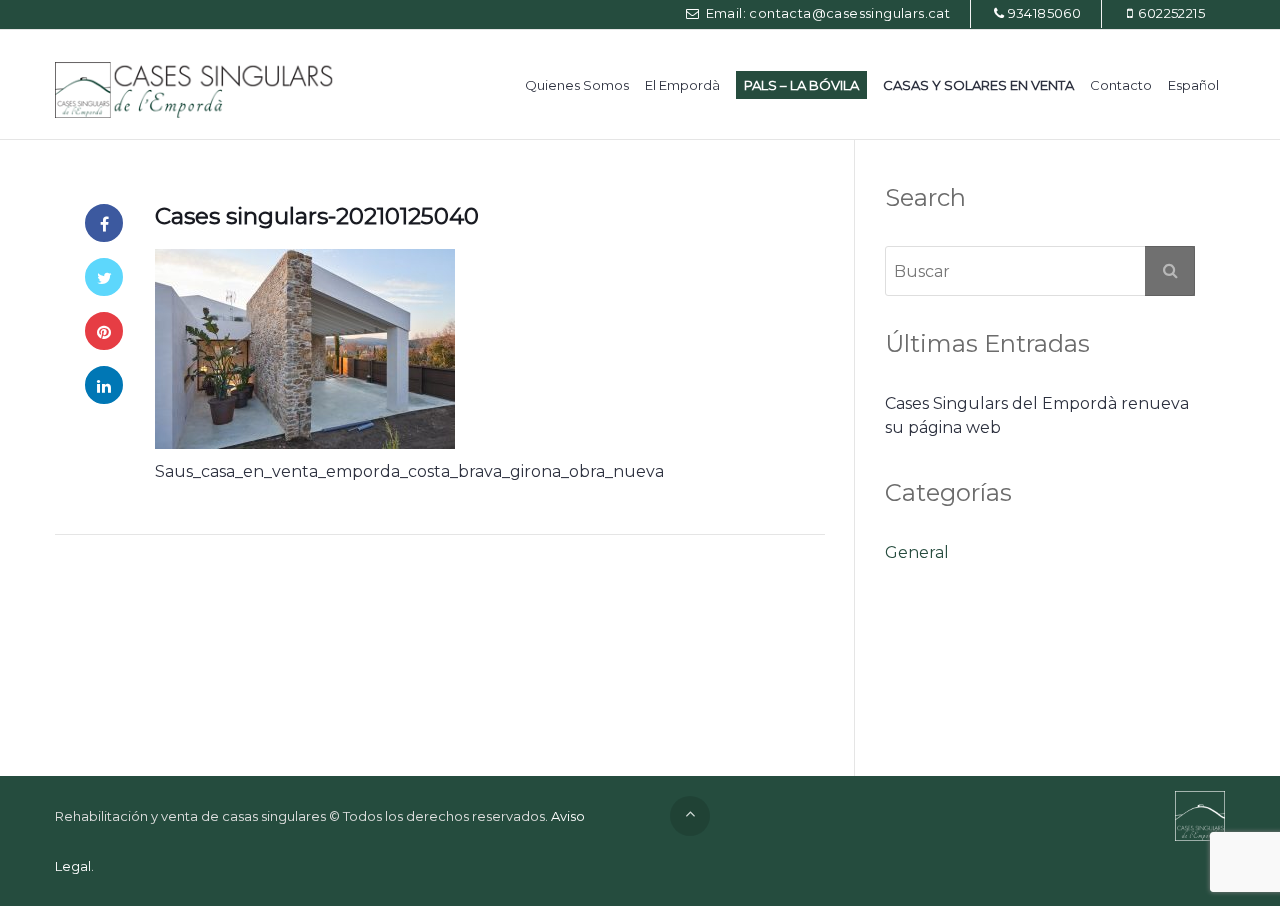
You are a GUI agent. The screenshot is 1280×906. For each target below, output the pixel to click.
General (917, 552)
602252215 (1171, 13)
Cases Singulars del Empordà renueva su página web (1037, 415)
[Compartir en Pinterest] (104, 331)
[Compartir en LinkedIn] (104, 385)
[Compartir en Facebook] (104, 223)
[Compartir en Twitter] (104, 277)
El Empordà (682, 85)
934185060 (1045, 13)
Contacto (1121, 85)
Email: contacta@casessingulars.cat (826, 13)
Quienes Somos (577, 85)
